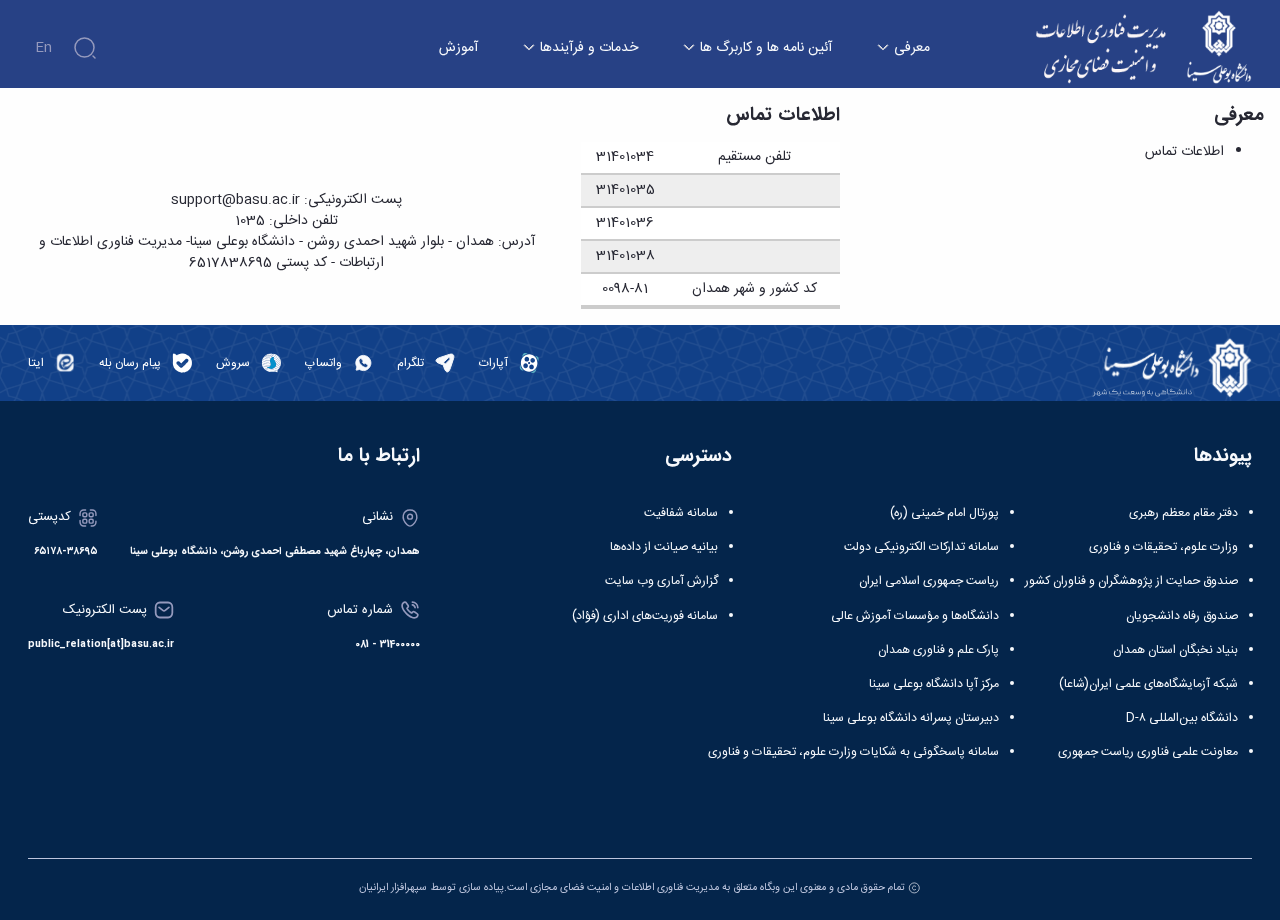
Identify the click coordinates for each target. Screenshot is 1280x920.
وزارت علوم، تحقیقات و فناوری (1163, 547)
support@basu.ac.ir (235, 200)
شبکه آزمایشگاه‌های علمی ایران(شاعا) (1148, 684)
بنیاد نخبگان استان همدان (1175, 650)
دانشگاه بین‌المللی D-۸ (1182, 718)
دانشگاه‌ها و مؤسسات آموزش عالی (915, 616)
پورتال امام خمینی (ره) (944, 513)
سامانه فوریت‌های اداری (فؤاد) (645, 616)
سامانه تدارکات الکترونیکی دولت (921, 547)
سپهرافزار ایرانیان (393, 887)
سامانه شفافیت (681, 513)
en (43, 48)
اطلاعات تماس (1184, 152)
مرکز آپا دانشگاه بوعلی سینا (934, 684)
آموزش (458, 48)
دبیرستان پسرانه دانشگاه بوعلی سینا (911, 718)
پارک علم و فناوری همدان (938, 650)
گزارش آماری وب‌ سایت (661, 581)
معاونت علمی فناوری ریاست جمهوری (1148, 752)
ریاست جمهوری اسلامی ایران (929, 581)
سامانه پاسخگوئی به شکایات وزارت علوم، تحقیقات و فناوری (853, 752)
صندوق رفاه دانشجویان (1182, 616)
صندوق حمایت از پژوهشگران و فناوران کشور (1131, 581)
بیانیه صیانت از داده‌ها (664, 547)
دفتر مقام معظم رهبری (1183, 513)
